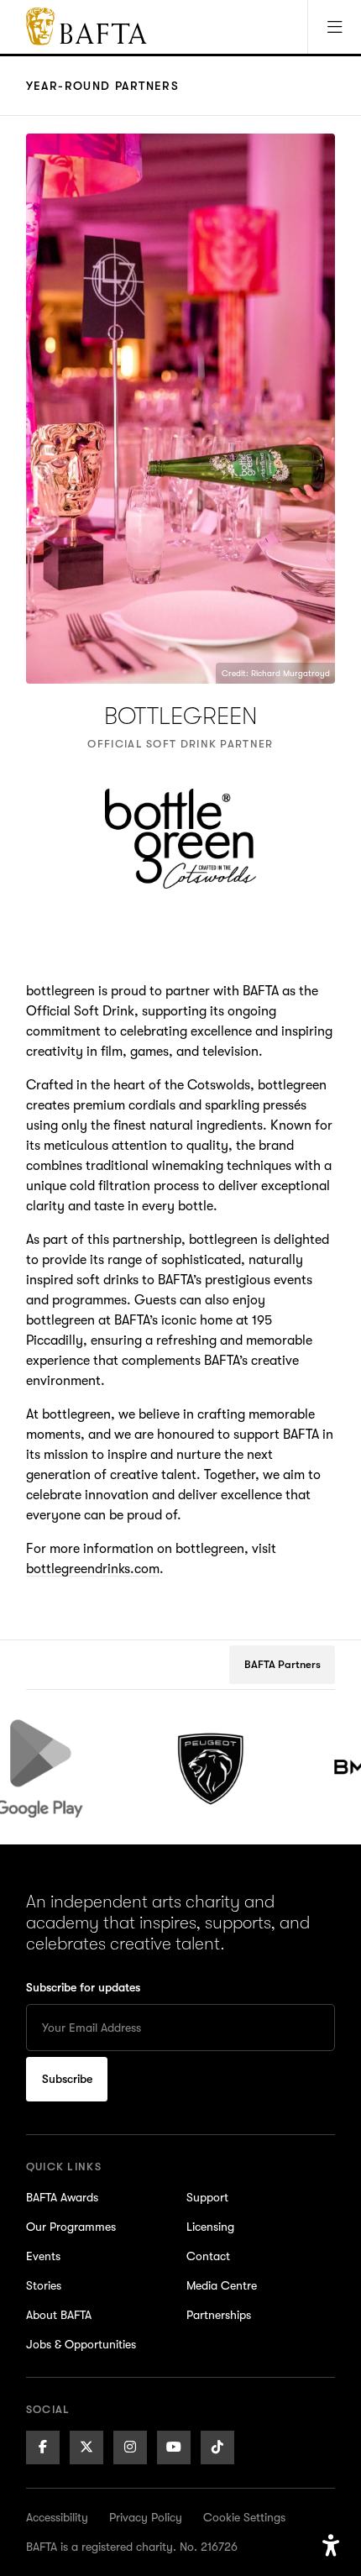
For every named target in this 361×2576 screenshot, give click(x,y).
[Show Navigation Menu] (334, 27)
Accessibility (57, 2517)
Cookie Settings (244, 2517)
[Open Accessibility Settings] (331, 2546)
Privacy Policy (146, 2517)
